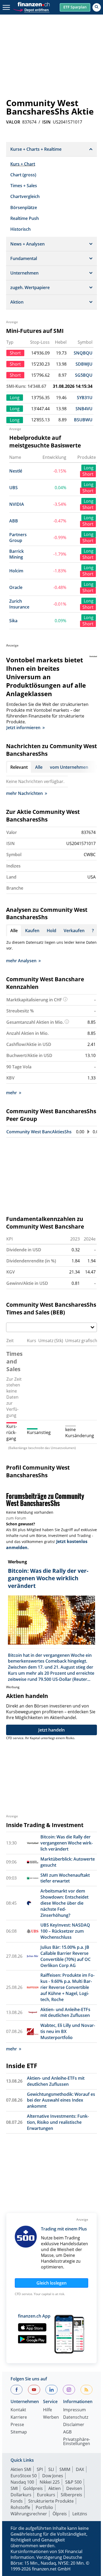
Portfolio (44, 2507)
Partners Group (18, 538)
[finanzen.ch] (34, 4)
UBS (13, 488)
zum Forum (16, 1518)
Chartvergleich (25, 196)
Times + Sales (24, 186)
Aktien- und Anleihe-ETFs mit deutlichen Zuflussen (65, 2013)
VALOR (13, 122)
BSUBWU (83, 420)
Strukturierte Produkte (51, 2501)
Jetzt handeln (51, 1730)
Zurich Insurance (19, 604)
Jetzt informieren (23, 728)
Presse (17, 2425)
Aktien (55, 2488)
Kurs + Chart (23, 164)
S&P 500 (73, 2482)
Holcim (16, 571)
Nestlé (16, 471)
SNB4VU (84, 409)
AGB (67, 2432)
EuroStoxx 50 (24, 2476)
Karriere (19, 2417)
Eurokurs (46, 2495)
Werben (51, 2417)
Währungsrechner (29, 2514)
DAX (80, 2469)
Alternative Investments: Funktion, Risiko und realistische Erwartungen (58, 2122)
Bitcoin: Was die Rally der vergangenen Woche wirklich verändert (67, 1843)
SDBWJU (84, 364)
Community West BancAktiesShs (39, 1132)
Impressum (74, 2410)
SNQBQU (83, 353)
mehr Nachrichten (24, 793)
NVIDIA (17, 504)
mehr (11, 1093)
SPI (40, 2469)
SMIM (65, 2469)
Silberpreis (71, 2495)
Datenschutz (76, 2417)
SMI (14, 2488)
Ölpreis (60, 2514)
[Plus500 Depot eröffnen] (31, 9)
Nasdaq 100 (22, 2482)
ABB (14, 521)
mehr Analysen (21, 961)
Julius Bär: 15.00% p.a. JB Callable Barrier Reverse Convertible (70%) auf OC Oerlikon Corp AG (65, 1956)
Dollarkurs (21, 2495)
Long (89, 468)
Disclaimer (74, 2425)
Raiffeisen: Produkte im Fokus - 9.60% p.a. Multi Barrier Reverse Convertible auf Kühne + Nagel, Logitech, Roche (67, 1987)
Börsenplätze (24, 207)
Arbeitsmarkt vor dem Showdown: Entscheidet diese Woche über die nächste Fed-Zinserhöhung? (64, 1903)
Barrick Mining (17, 554)
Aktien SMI (21, 2469)
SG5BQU (84, 375)
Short (88, 474)
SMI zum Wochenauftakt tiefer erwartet (65, 1878)
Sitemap (19, 2432)
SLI (51, 2469)
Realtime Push (25, 218)
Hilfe (48, 2410)
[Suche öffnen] (97, 7)
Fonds (17, 2501)
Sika (13, 621)
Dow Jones (53, 2476)
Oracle (16, 587)
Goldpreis (33, 2488)
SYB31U (85, 398)
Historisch (20, 229)
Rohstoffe (20, 2507)
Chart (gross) (23, 175)
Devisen (74, 2488)
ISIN (46, 122)
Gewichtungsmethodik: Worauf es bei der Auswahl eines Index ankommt (61, 2100)
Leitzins (80, 2514)
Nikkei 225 (50, 2482)
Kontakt (18, 2410)
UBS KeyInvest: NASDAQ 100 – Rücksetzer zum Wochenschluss (65, 1931)
